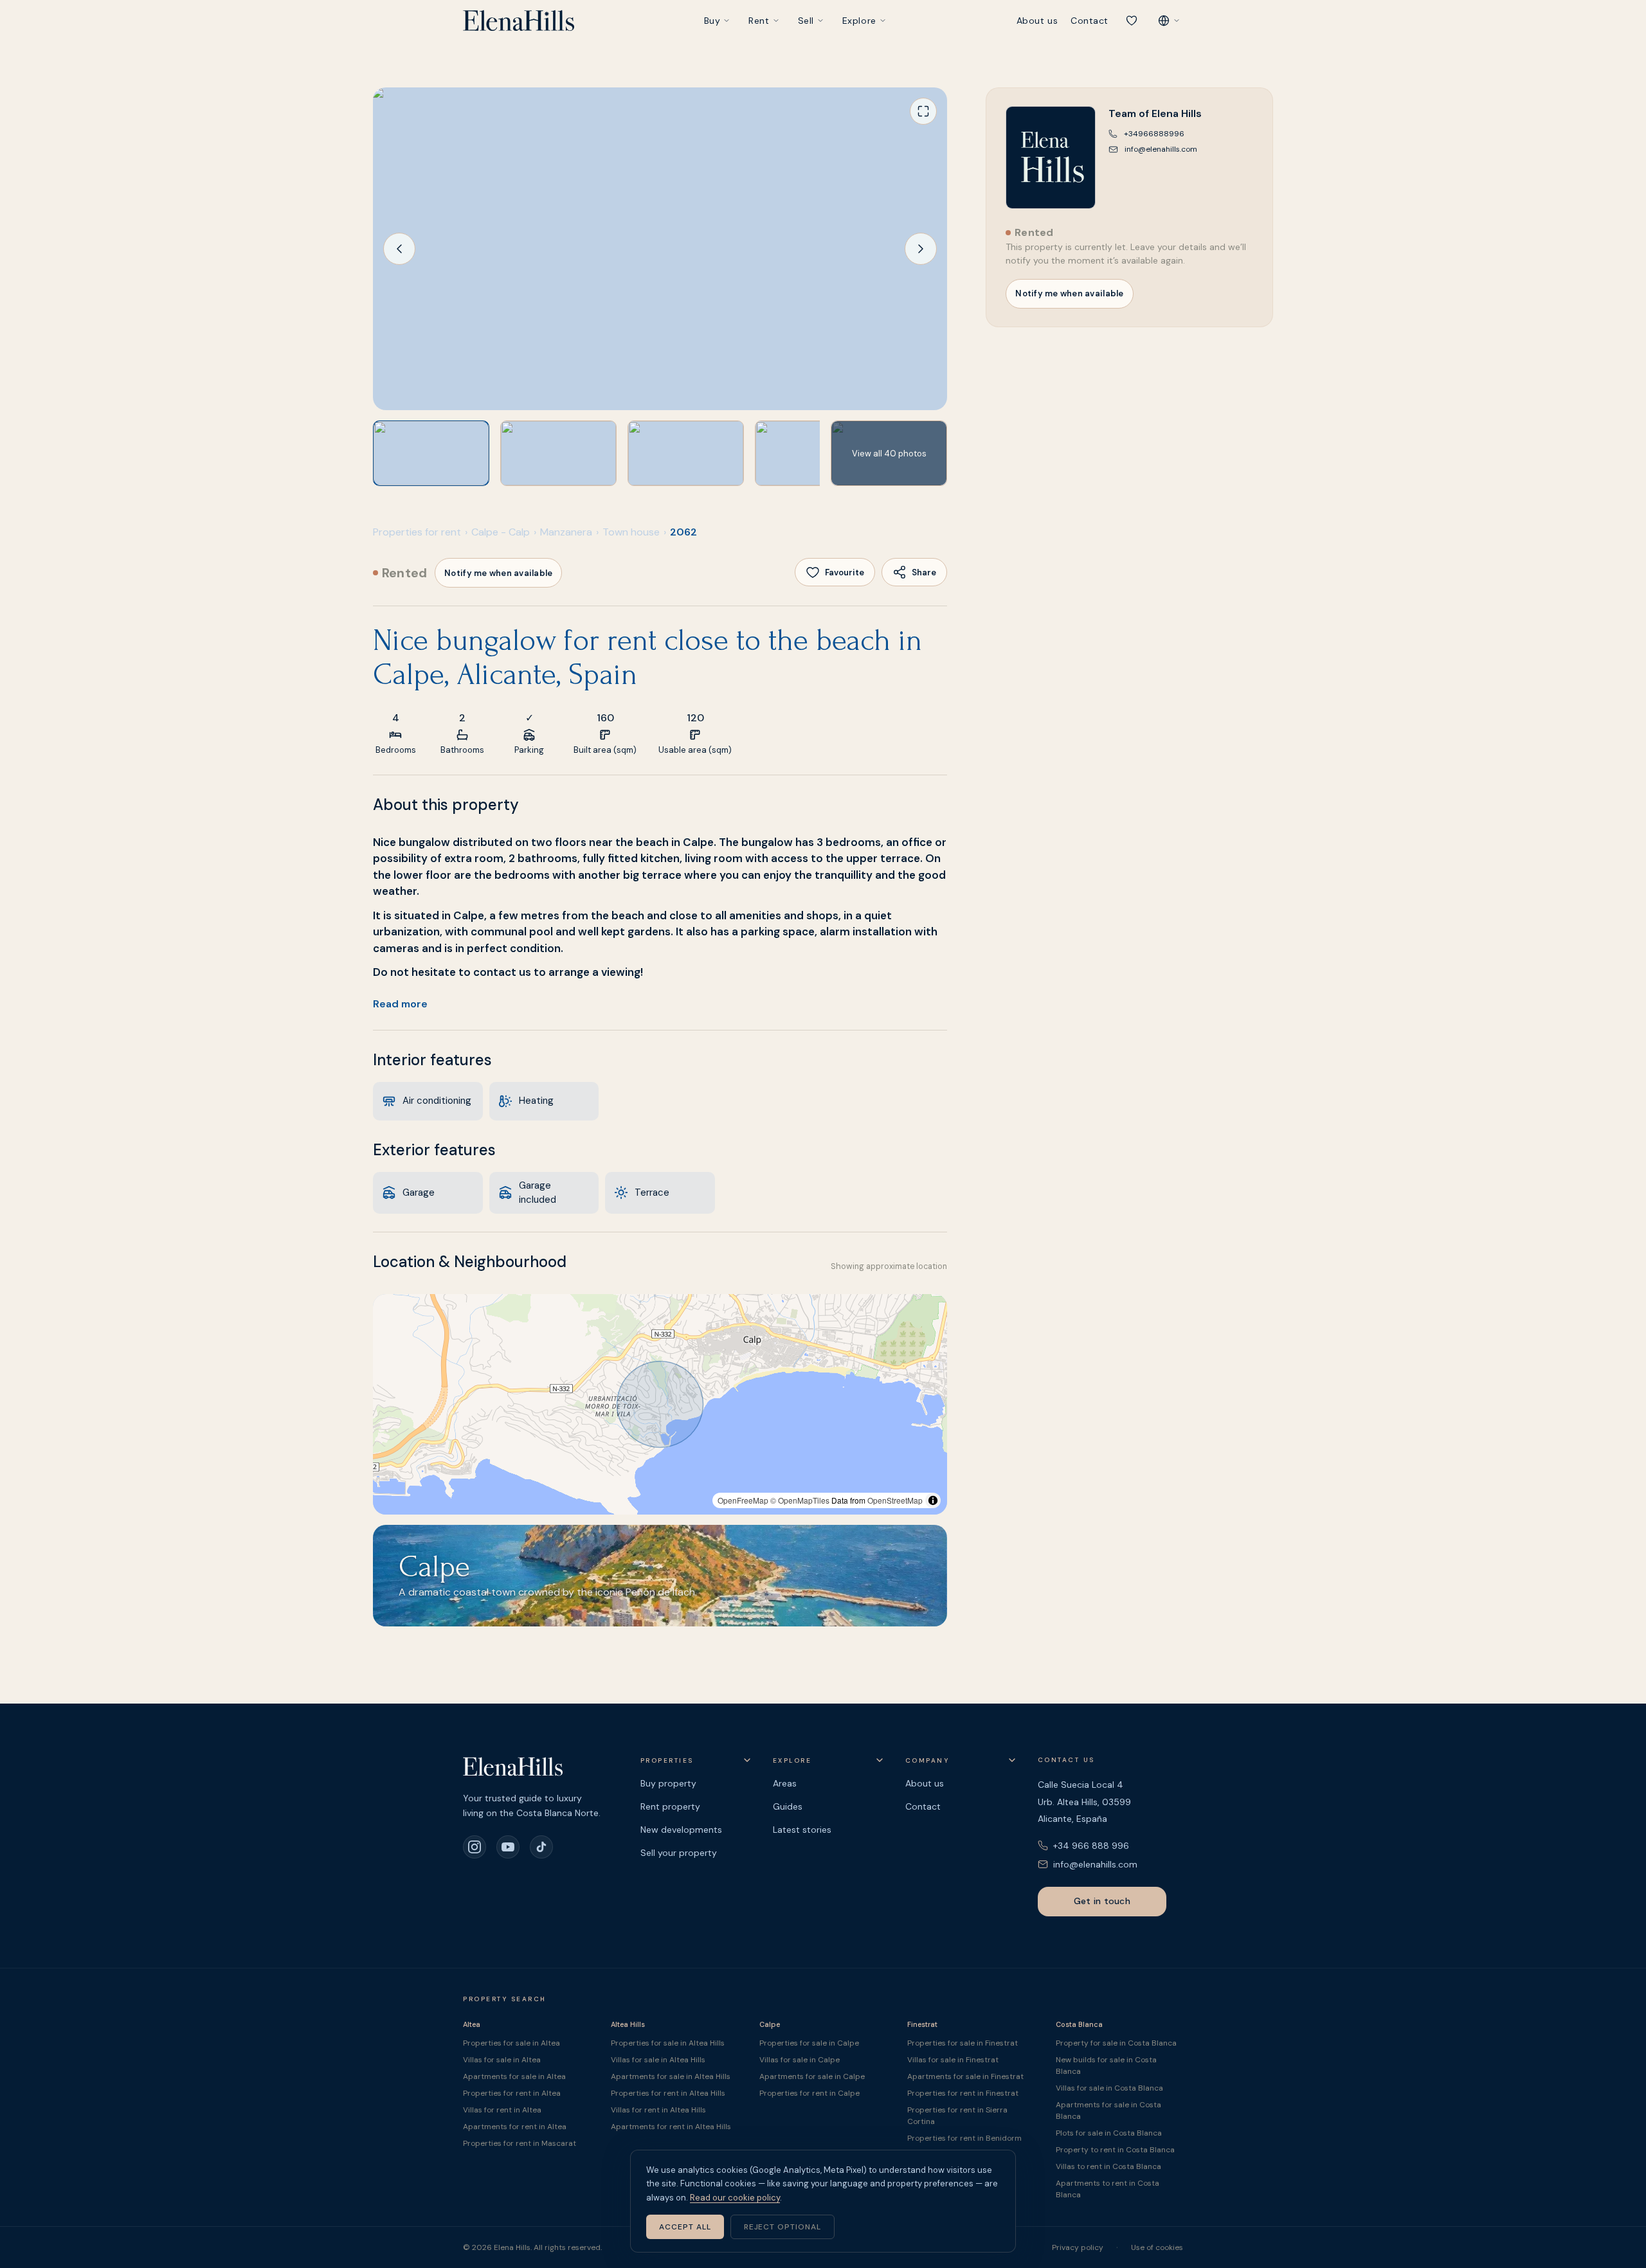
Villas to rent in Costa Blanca (1108, 2166)
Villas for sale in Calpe (800, 2060)
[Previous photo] (399, 249)
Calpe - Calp (501, 532)
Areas (785, 1783)
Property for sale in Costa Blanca (1116, 2043)
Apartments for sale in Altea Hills (671, 2076)
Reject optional (782, 2227)
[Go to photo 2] (558, 453)
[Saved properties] (1132, 21)
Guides (788, 1806)
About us (1037, 21)
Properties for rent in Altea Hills (668, 2093)
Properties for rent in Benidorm (964, 2138)
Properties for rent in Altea (512, 2093)
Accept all (685, 2227)
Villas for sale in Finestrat (953, 2060)
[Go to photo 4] (813, 453)
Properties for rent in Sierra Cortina (957, 2116)
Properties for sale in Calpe (809, 2043)
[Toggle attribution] (933, 1500)
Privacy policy (1078, 2247)
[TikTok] (541, 1847)
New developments (681, 1830)
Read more (400, 1004)
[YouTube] (508, 1847)
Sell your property (679, 1853)
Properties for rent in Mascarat (520, 2143)
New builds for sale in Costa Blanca (1106, 2065)
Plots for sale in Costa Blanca (1109, 2133)
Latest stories (802, 1830)
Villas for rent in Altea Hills (658, 2110)
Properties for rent (417, 532)
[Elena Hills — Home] (519, 21)
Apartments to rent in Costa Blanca (1108, 2189)
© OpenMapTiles (800, 1500)
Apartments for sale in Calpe (812, 2076)
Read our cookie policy (735, 2198)
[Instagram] (475, 1847)
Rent (759, 21)
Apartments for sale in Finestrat (965, 2076)
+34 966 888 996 (1091, 1846)
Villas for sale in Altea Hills (658, 2060)
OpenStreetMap (895, 1500)
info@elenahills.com (1095, 1864)
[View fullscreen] (923, 111)
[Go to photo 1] (431, 453)
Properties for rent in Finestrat (963, 2093)
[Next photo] (921, 249)
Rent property (670, 1806)
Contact (1090, 21)
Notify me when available (498, 573)
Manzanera (566, 532)
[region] (660, 1404)
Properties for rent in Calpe (809, 2093)
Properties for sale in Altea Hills (668, 2043)
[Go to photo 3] (686, 453)
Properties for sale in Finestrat (963, 2043)
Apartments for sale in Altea (514, 2076)
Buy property (668, 1783)
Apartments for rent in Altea (515, 2127)
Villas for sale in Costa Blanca (1109, 2088)
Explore (859, 21)
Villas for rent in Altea (502, 2110)
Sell (806, 21)
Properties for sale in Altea (511, 2043)
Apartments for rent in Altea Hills (671, 2127)
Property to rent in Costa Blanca (1115, 2150)
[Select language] (1169, 21)
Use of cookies (1157, 2247)
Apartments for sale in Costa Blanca (1108, 2110)
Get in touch (1102, 1901)
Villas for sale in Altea (502, 2060)
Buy (712, 21)
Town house (631, 532)
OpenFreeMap (743, 1500)
